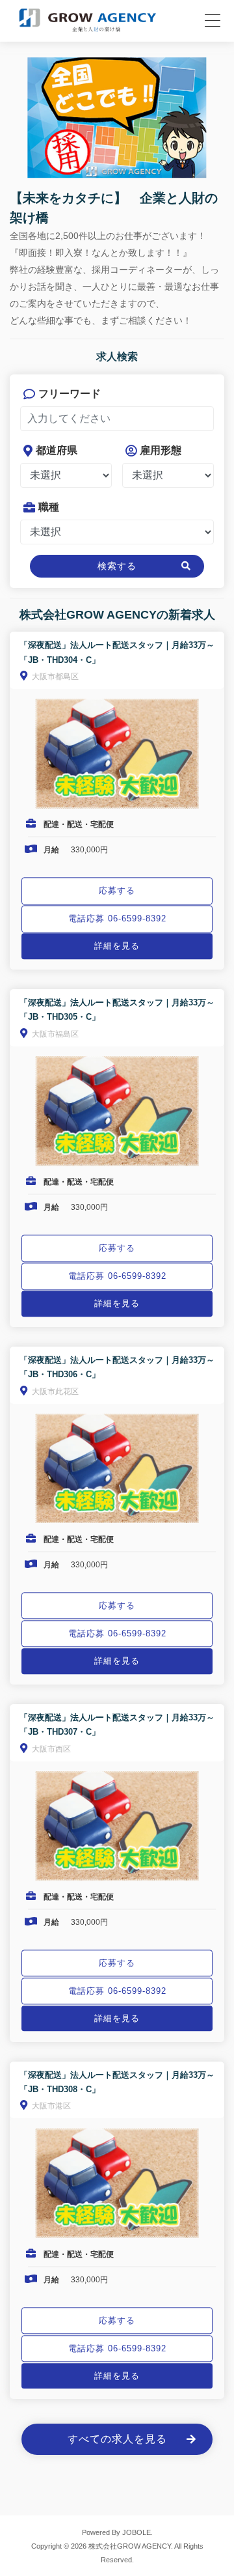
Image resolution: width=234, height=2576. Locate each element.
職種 (49, 507)
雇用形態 (161, 450)
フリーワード (70, 394)
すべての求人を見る (117, 2439)
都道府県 (57, 450)
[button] (211, 19)
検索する (117, 566)
